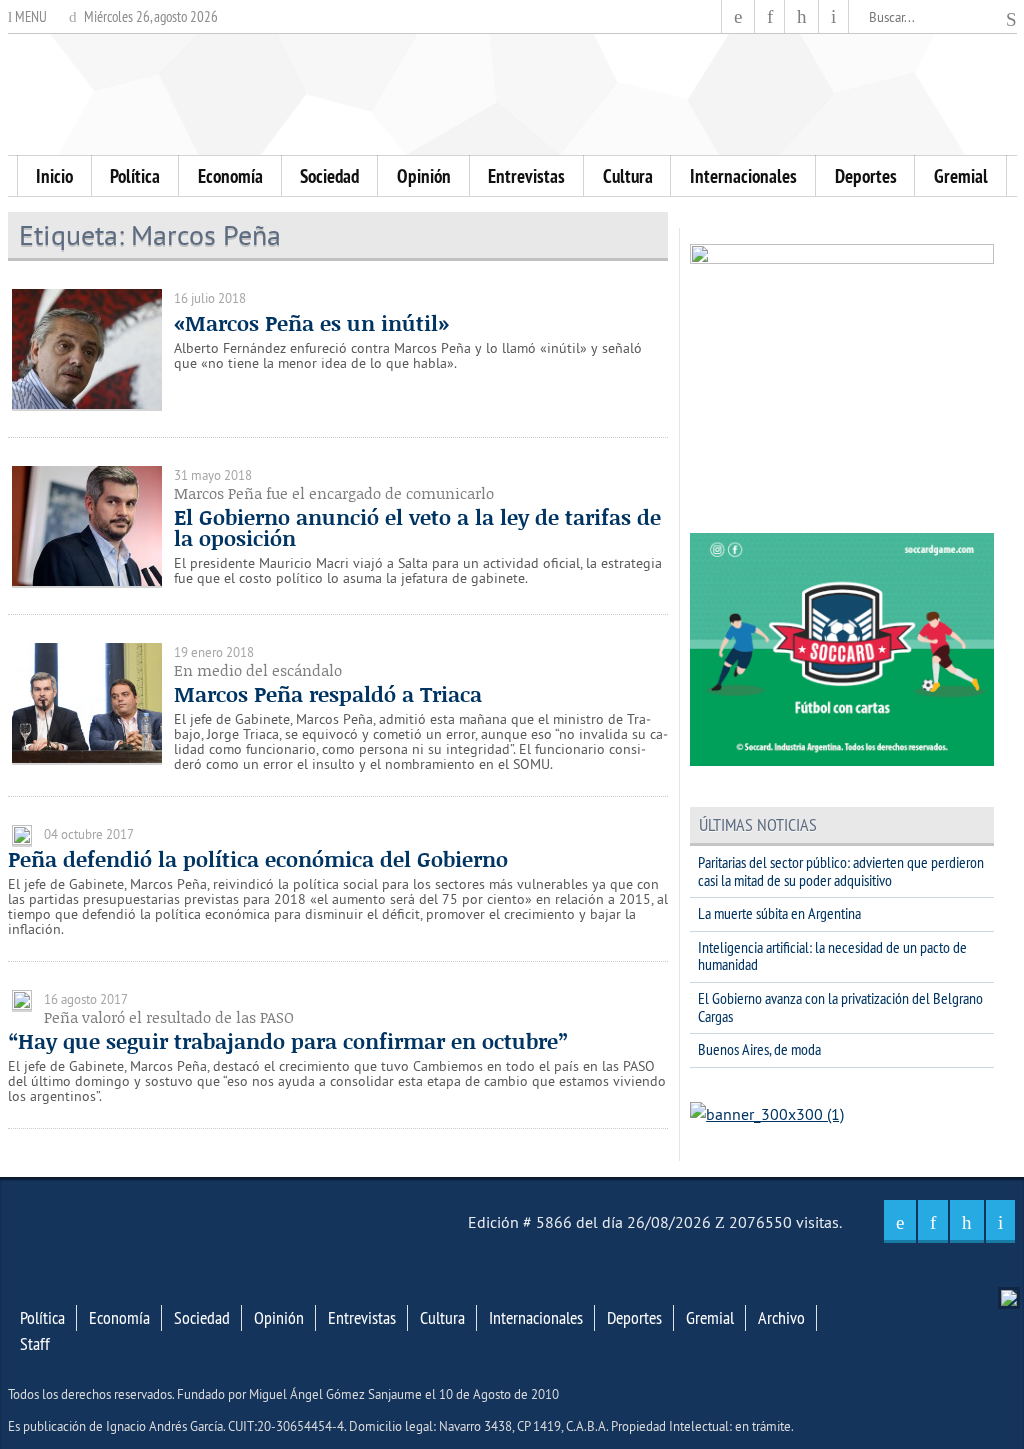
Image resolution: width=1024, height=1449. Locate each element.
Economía (230, 176)
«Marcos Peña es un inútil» (311, 323)
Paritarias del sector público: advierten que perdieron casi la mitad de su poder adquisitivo (841, 871)
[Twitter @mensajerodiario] (770, 16)
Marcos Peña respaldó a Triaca (328, 694)
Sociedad (329, 176)
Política (135, 176)
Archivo (781, 1318)
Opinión (424, 176)
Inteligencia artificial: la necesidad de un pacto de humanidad (832, 956)
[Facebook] (738, 16)
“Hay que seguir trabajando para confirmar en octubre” (288, 1041)
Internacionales (743, 176)
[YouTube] (802, 16)
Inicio (54, 176)
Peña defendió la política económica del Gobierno (258, 859)
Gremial (961, 176)
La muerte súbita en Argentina (779, 913)
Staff (35, 1344)
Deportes (866, 176)
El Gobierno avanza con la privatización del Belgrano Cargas (840, 1007)
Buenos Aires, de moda (759, 1049)
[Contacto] (833, 16)
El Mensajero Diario (512, 94)
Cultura (628, 176)
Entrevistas (526, 176)
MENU (29, 16)
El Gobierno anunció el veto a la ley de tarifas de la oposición (417, 527)
